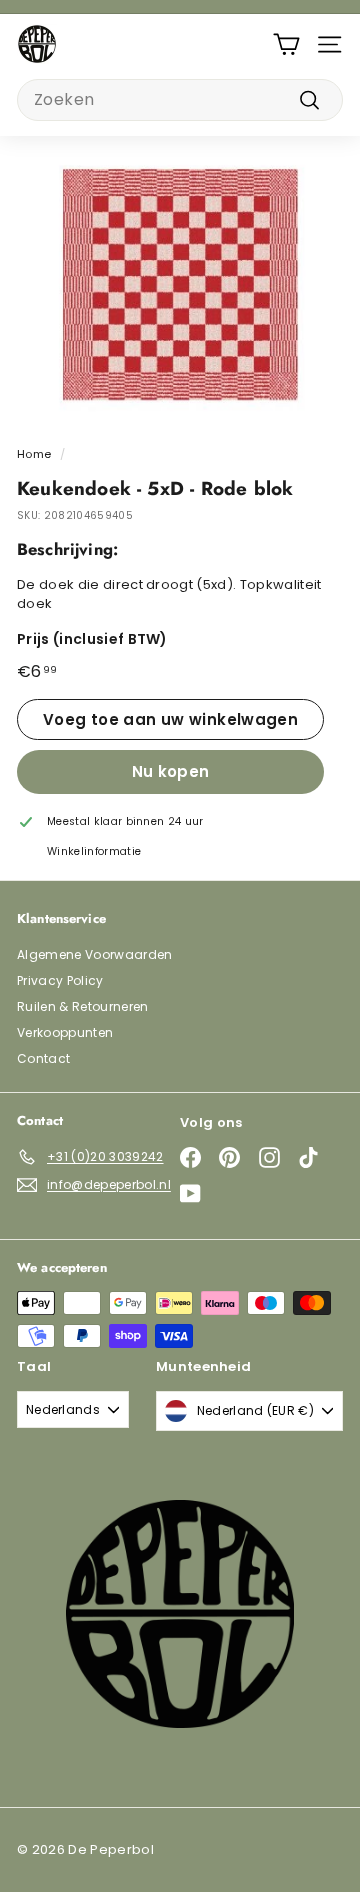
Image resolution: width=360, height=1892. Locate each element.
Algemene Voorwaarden (95, 954)
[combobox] (180, 100)
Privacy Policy (60, 980)
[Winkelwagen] (286, 44)
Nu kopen (171, 771)
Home (34, 454)
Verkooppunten (65, 1032)
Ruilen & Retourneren (83, 1006)
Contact (43, 1058)
